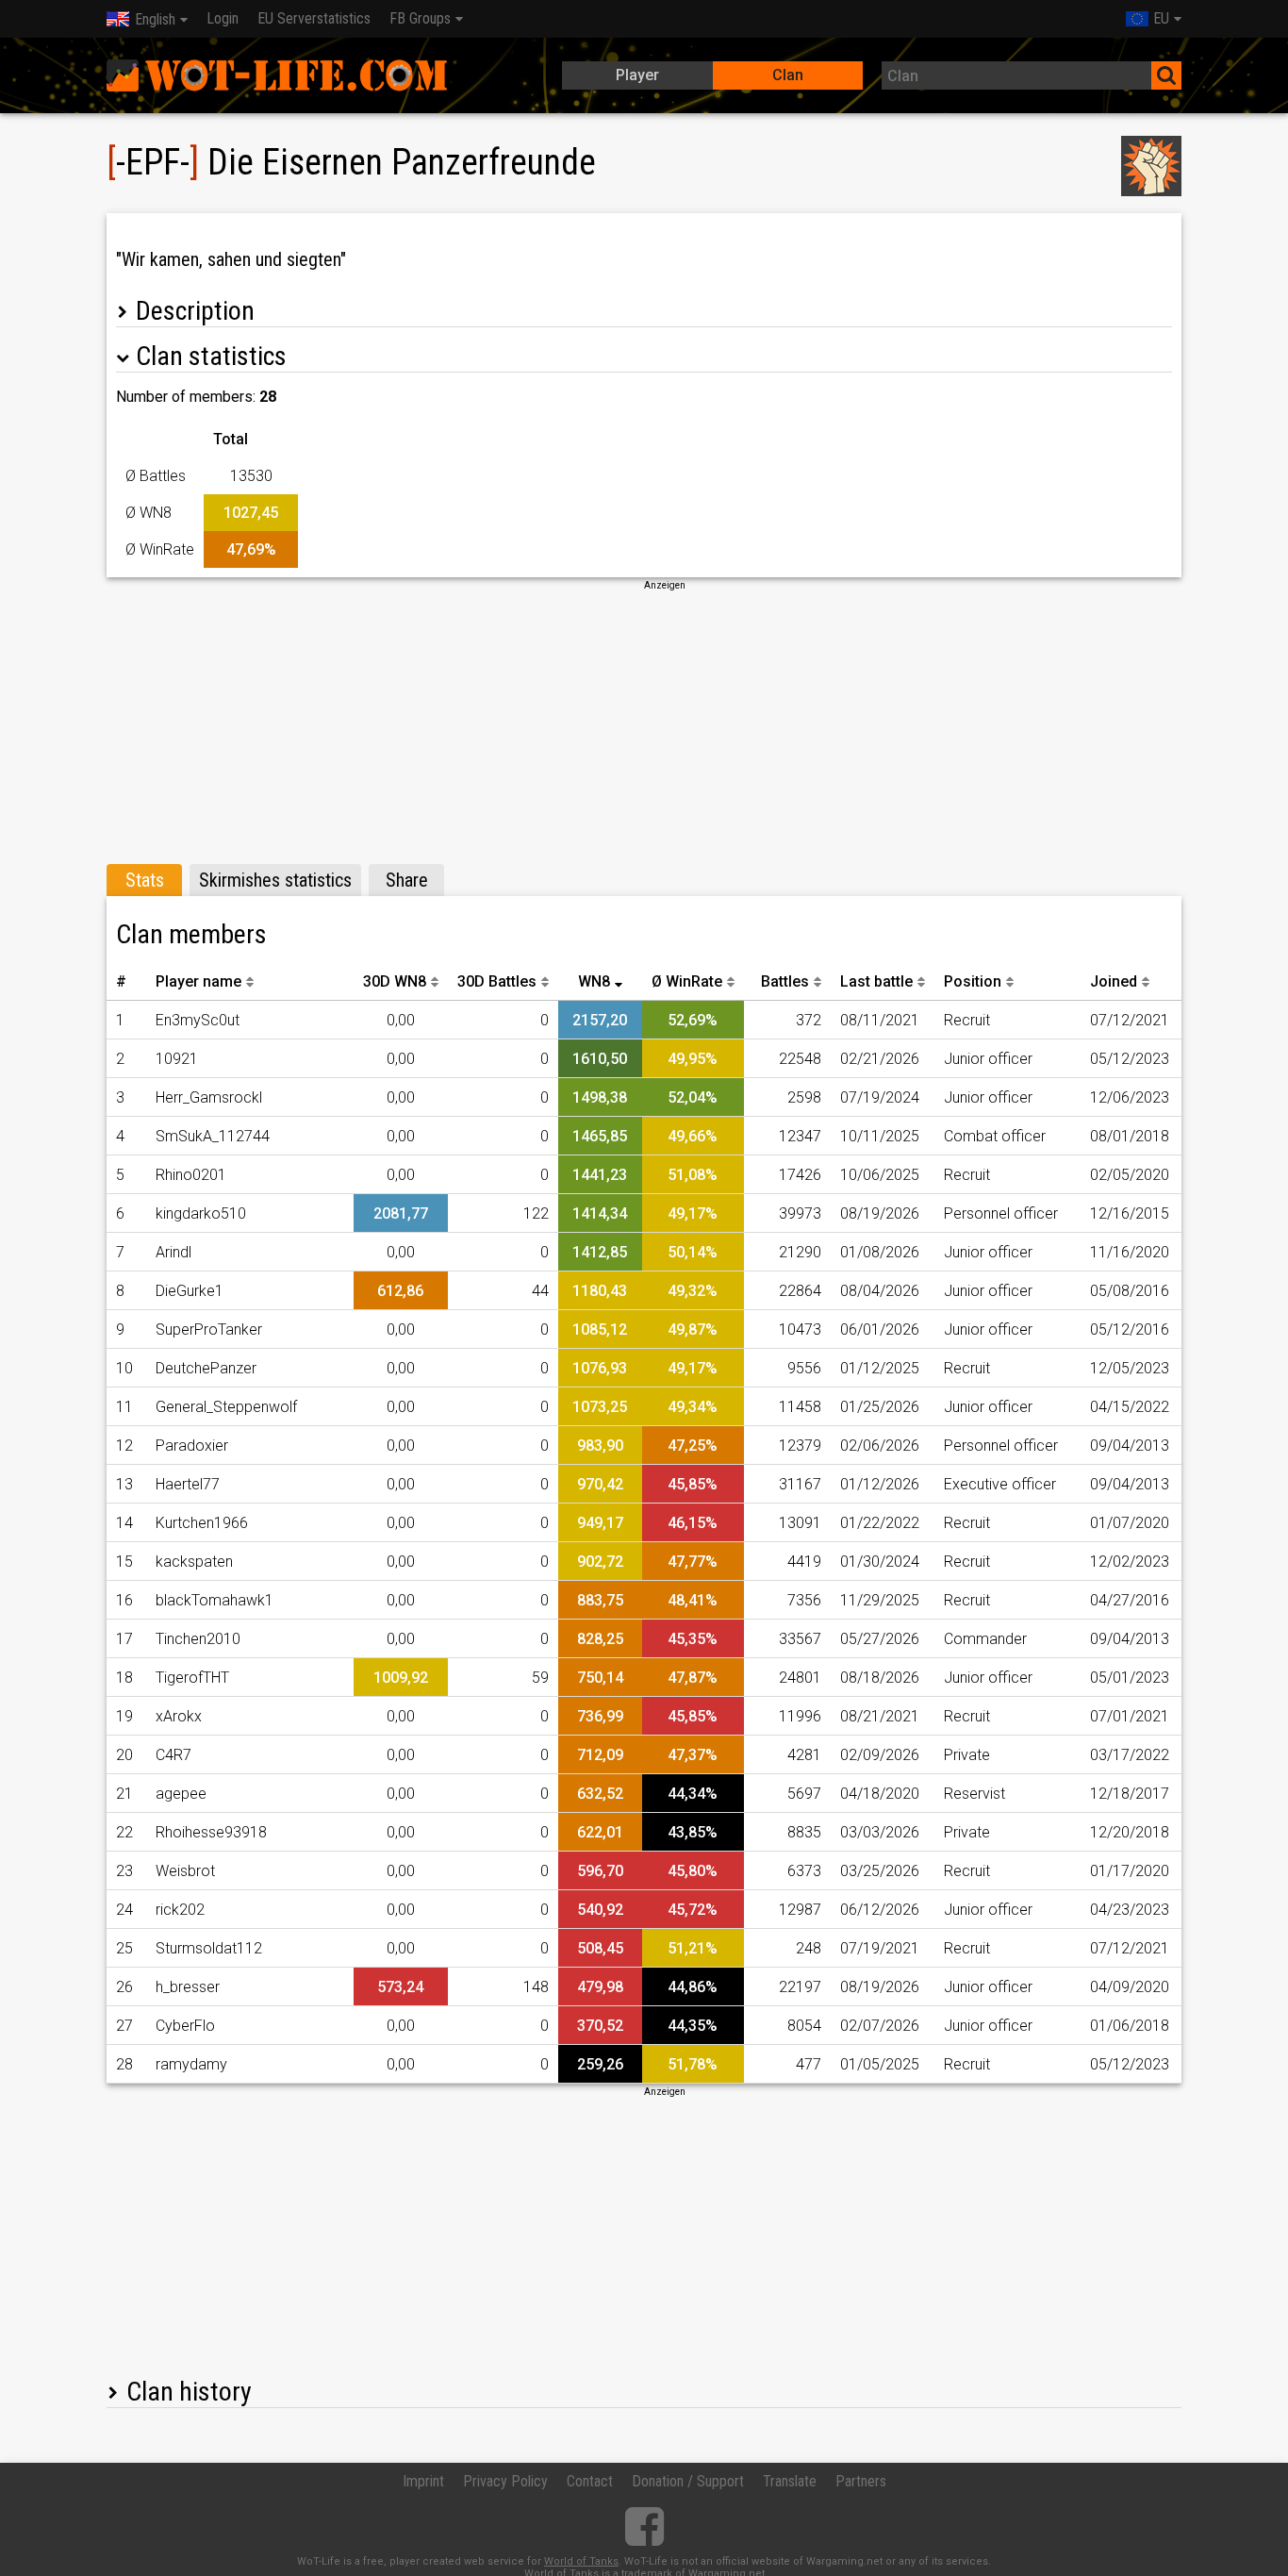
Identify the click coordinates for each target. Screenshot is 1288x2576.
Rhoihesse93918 (211, 1832)
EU (1161, 18)
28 (124, 2064)
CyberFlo (185, 2026)
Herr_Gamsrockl (209, 1097)
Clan (788, 75)
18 (124, 1678)
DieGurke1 (190, 1291)
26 (124, 1987)
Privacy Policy (505, 2481)
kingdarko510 (201, 1213)
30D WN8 (395, 981)
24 (124, 1910)
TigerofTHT (192, 1678)
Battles (785, 981)
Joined (1114, 981)
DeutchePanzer (206, 1368)
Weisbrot (185, 1871)
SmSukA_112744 (213, 1136)
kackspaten (194, 1562)
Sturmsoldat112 (209, 1948)
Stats (145, 880)
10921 (177, 1059)
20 (124, 1755)
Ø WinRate (687, 981)
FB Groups (420, 18)
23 (124, 1871)
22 (124, 1832)
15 (124, 1562)
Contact (590, 2481)
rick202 (180, 1910)
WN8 (594, 981)
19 (124, 1716)
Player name (198, 981)
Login (223, 18)
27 (124, 2026)
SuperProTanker (209, 1330)
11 (124, 1407)
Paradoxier (192, 1446)
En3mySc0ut (198, 1020)
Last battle (876, 981)
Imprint (423, 2481)
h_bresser (188, 1987)
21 (124, 1794)
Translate (790, 2481)
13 (124, 1484)
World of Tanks (581, 2561)
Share (407, 880)
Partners (861, 2481)
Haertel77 (188, 1484)
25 (124, 1948)
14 (124, 1523)
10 (124, 1368)
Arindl (173, 1252)
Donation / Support (688, 2481)
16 (124, 1600)
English (155, 19)
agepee (181, 1794)
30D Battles (497, 981)
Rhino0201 (191, 1175)
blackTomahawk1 (215, 1600)
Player (637, 75)
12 (124, 1446)
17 (124, 1639)
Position (973, 981)
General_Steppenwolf (226, 1407)
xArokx (179, 1716)
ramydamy (191, 2064)
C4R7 (173, 1755)
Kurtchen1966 (202, 1523)
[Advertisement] (644, 724)
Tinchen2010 (198, 1639)
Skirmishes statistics (275, 880)
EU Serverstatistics (314, 18)
